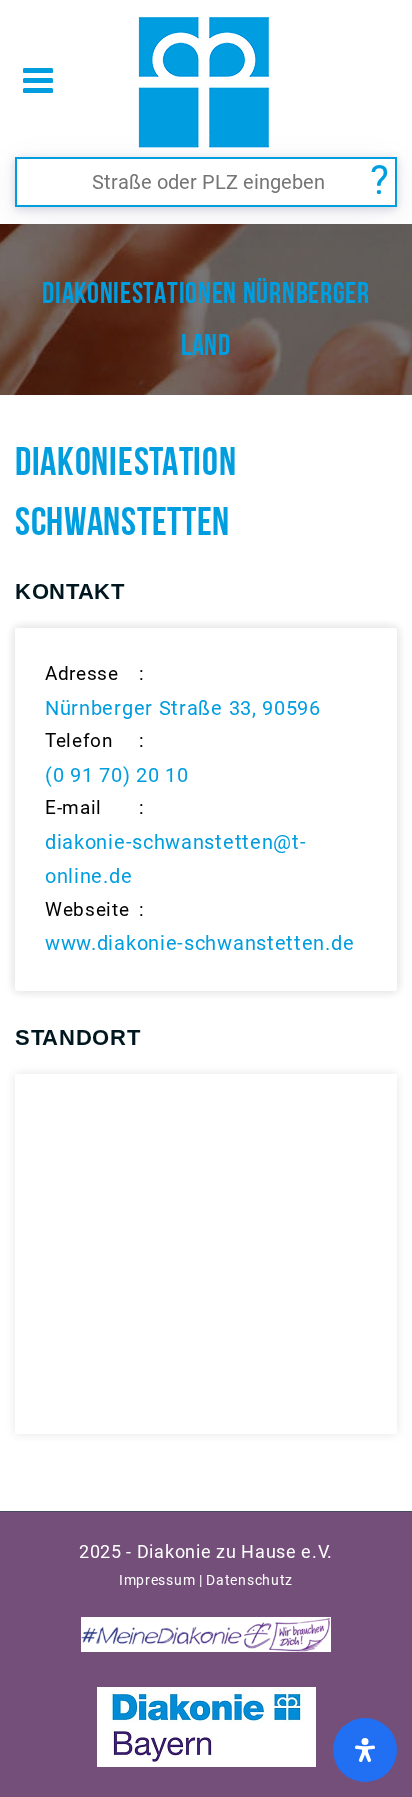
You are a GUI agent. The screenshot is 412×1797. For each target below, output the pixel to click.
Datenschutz (249, 1580)
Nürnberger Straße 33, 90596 (183, 708)
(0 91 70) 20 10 (117, 775)
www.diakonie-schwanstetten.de (199, 943)
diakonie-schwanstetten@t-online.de (176, 859)
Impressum (157, 1580)
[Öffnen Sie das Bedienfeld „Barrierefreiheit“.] (365, 1750)
